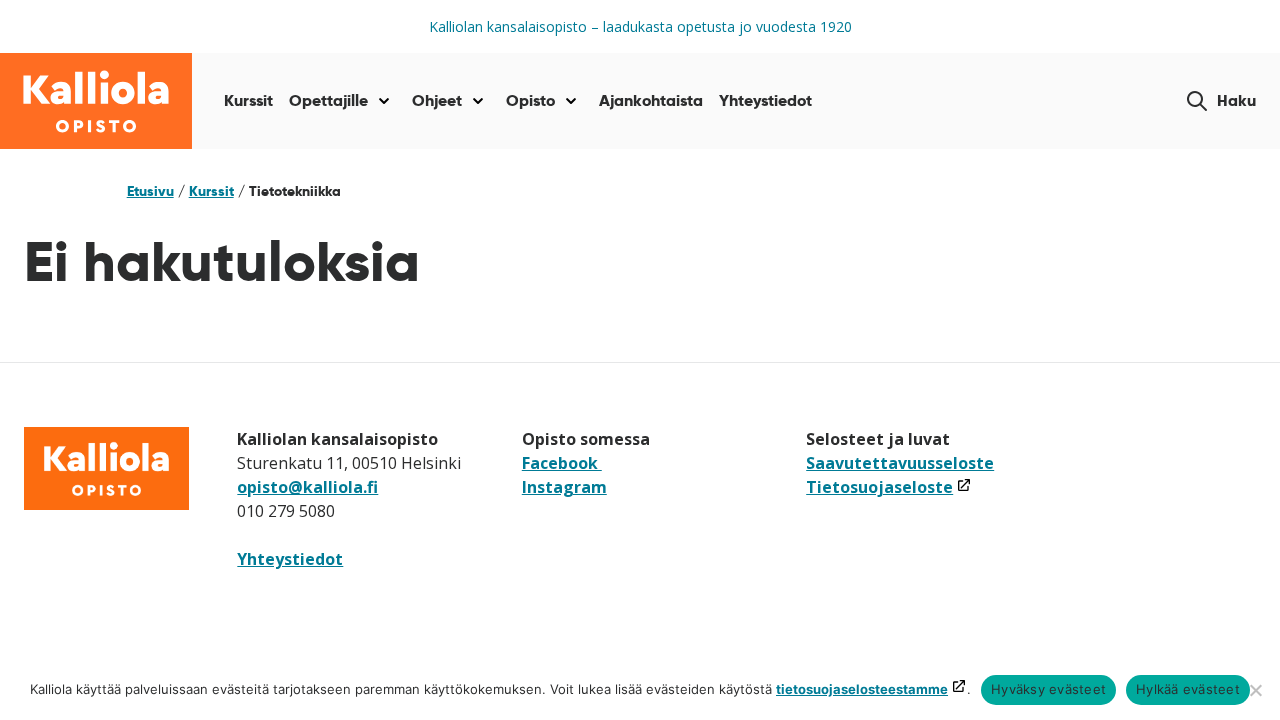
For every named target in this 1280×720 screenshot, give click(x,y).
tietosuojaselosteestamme (862, 689)
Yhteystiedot (765, 100)
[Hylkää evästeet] (1255, 690)
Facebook (562, 463)
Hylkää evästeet (1188, 689)
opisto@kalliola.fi (307, 487)
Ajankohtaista (651, 100)
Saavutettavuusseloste (900, 463)
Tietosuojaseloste (889, 487)
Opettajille (328, 100)
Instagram (564, 487)
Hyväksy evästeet (1048, 689)
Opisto (530, 100)
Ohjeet (437, 100)
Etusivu (150, 191)
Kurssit (248, 100)
